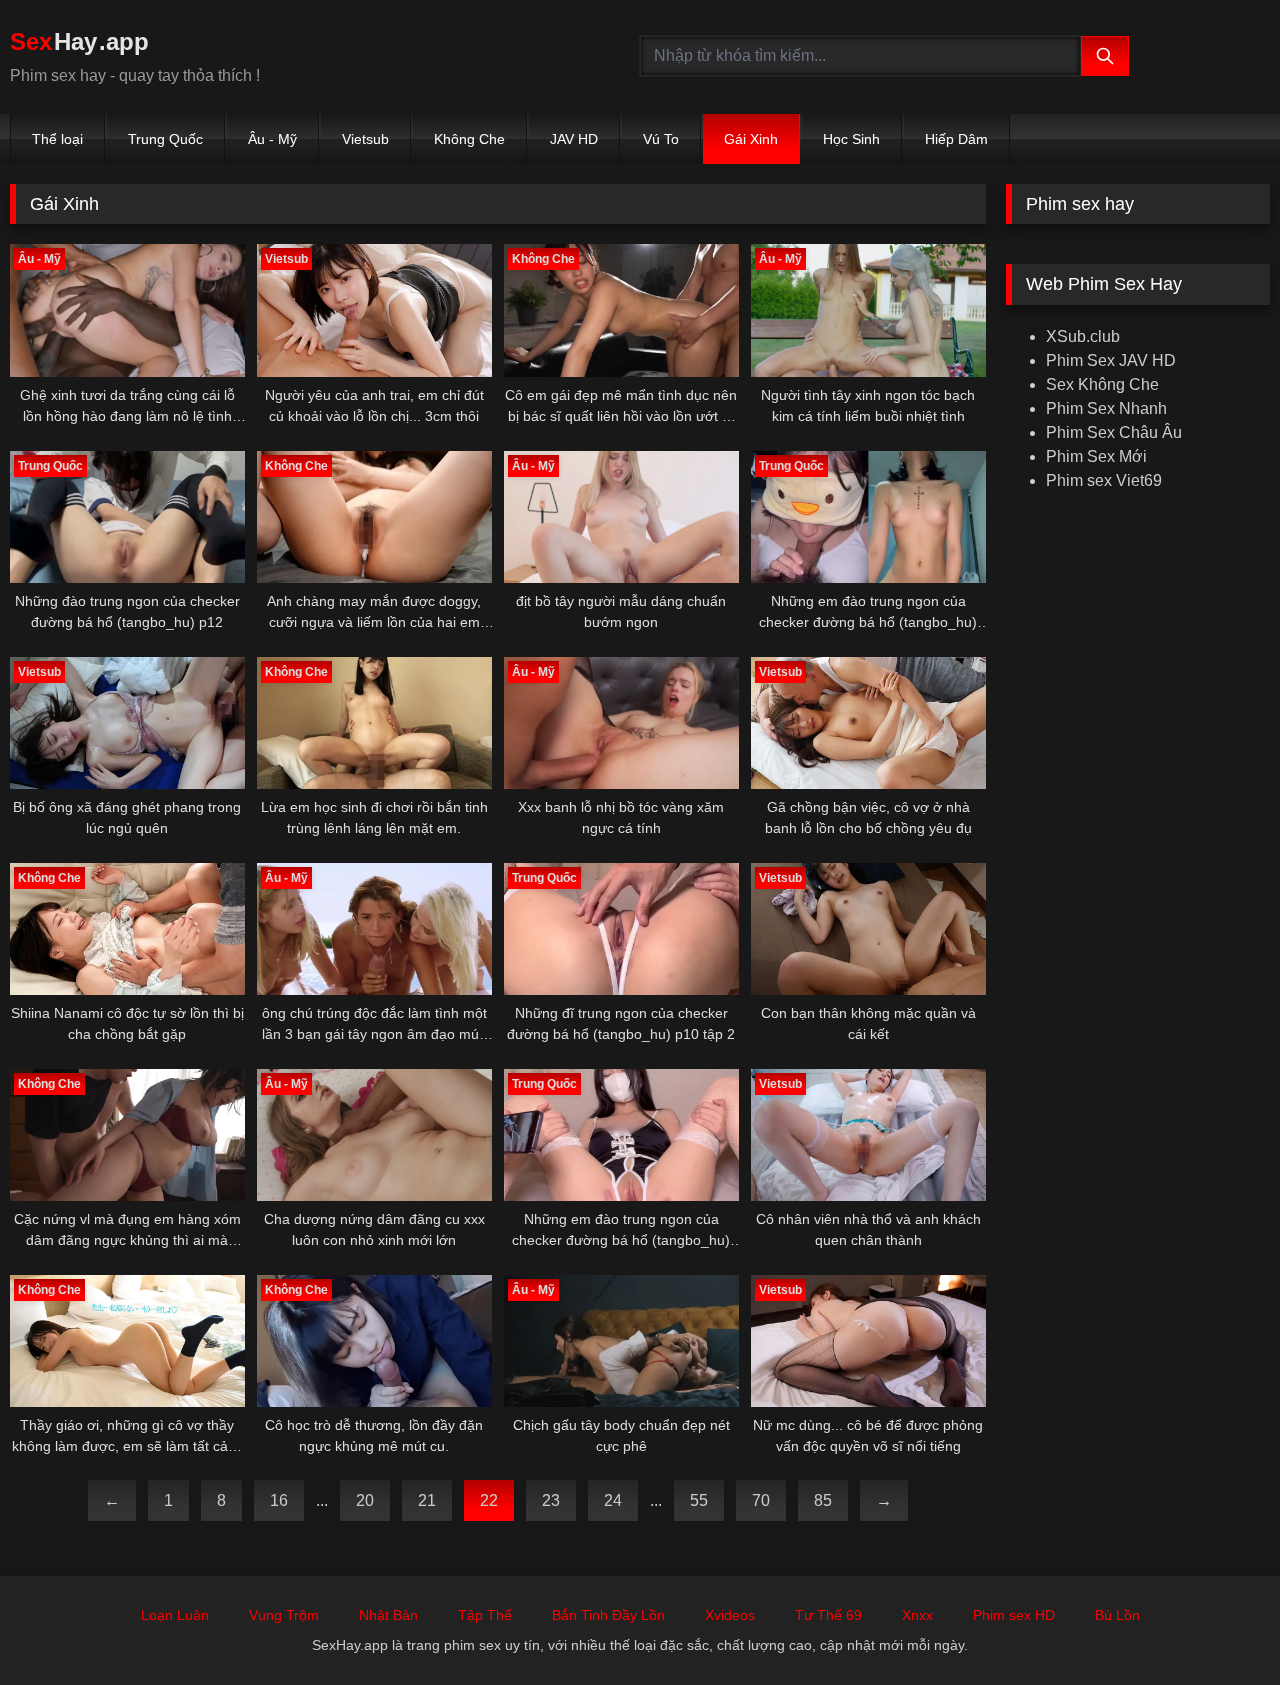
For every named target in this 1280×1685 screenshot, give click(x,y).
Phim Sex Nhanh (1106, 408)
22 (489, 1500)
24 (613, 1500)
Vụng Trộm (284, 1615)
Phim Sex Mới (1096, 456)
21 (427, 1500)
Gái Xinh (751, 139)
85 (823, 1500)
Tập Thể (485, 1615)
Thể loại (57, 139)
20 (365, 1500)
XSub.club (1083, 336)
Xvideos (730, 1615)
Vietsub (365, 139)
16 (279, 1500)
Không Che (469, 139)
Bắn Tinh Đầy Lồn (608, 1615)
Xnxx (917, 1615)
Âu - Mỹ (272, 139)
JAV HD (574, 139)
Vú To (661, 139)
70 (761, 1500)
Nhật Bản (388, 1615)
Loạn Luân (175, 1615)
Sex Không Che (1102, 384)
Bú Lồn (1117, 1615)
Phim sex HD (1014, 1615)
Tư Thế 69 (828, 1615)
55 (699, 1500)
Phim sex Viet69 (1104, 480)
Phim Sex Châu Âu (1114, 432)
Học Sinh (851, 139)
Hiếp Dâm (956, 139)
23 (551, 1500)
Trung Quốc (165, 139)
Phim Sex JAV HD (1111, 360)
